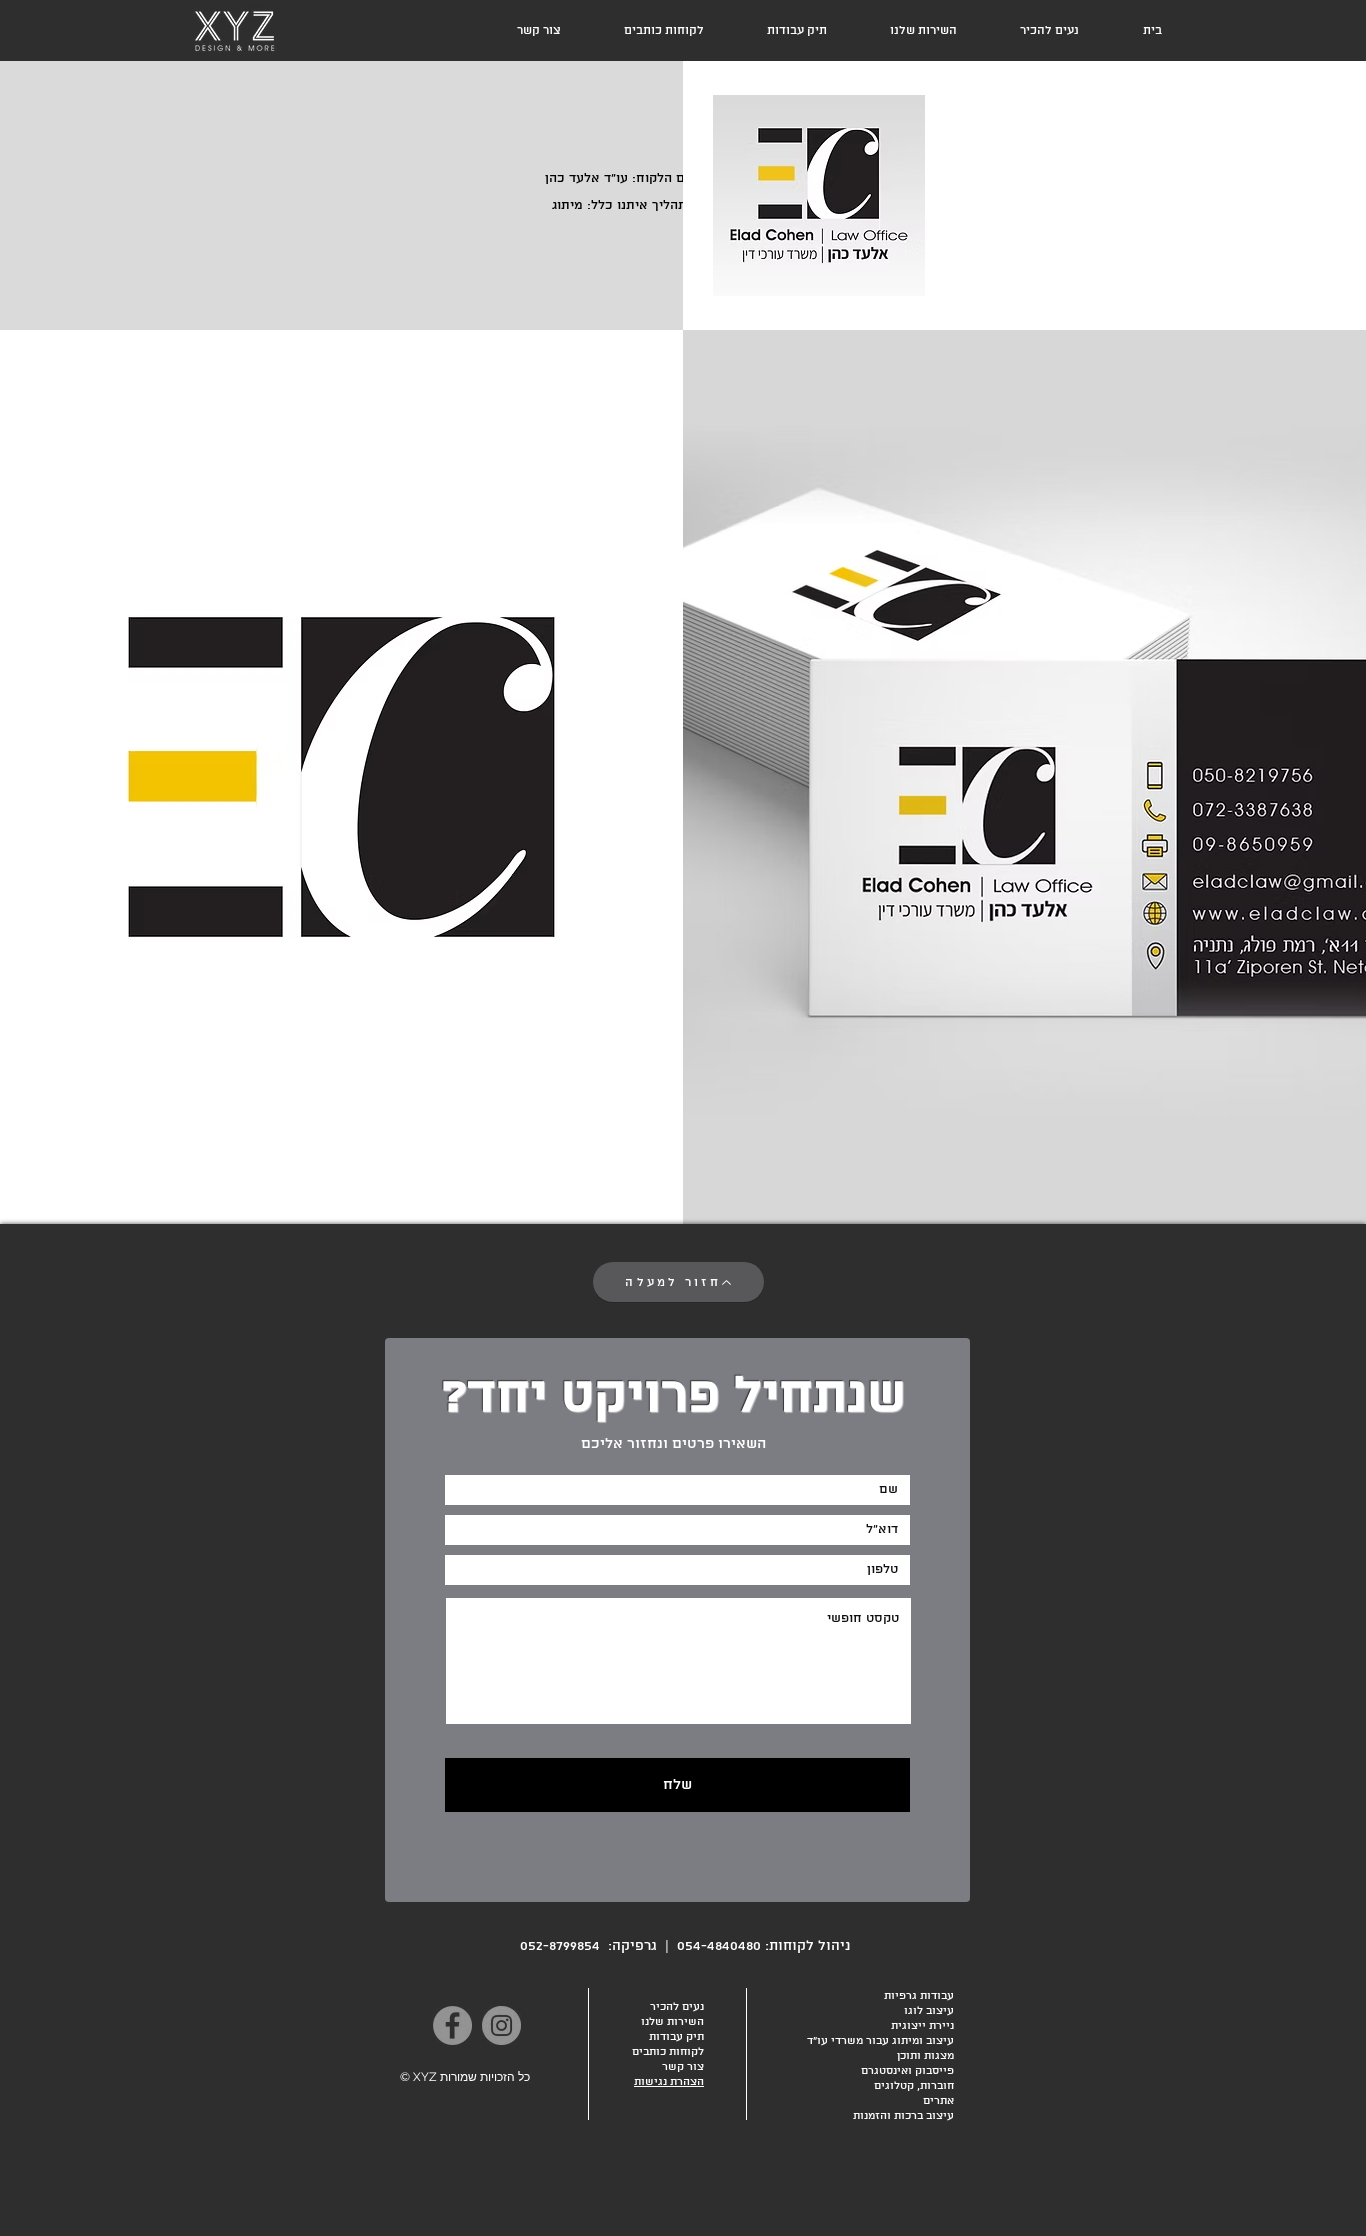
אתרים (938, 2101)
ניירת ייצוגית (922, 2026)
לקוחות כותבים (668, 2052)
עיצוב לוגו (929, 2011)
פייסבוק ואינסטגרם (907, 2071)
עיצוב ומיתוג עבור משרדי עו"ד (880, 2041)
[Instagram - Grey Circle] (501, 2025)
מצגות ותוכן (925, 2056)
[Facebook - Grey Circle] (452, 2025)
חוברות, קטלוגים (914, 2086)
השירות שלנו (672, 2022)
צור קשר (683, 2067)
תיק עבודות (676, 2037)
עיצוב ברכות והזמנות (903, 2116)
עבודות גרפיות (919, 1996)
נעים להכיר (677, 2007)
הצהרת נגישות (669, 2082)
